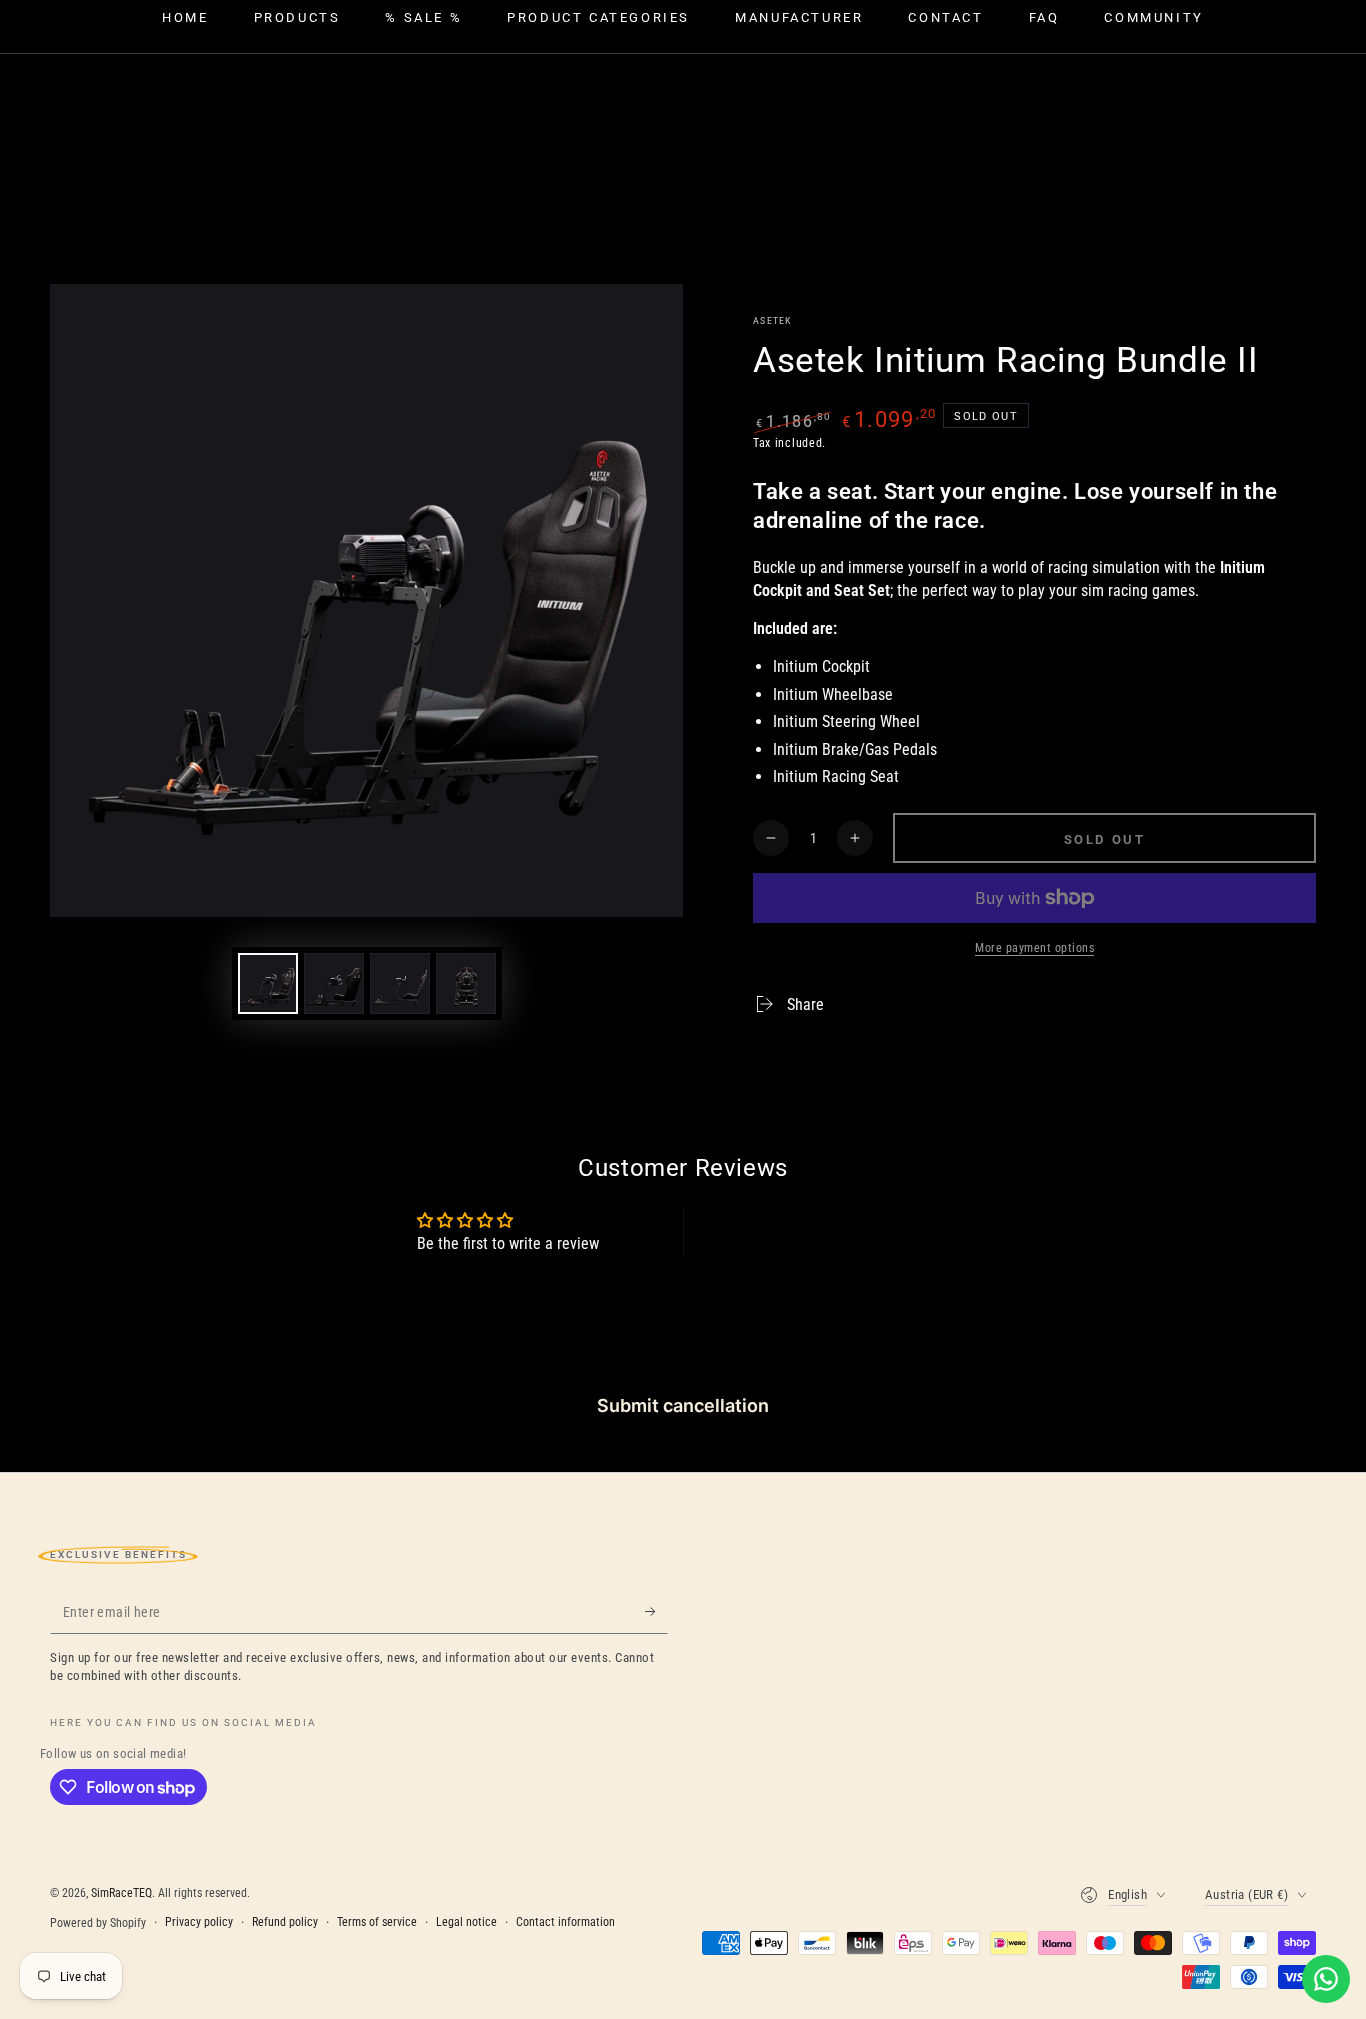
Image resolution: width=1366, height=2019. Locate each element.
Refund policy (285, 1922)
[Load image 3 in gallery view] (400, 983)
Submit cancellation (683, 1405)
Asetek (772, 320)
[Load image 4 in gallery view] (466, 983)
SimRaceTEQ (121, 1893)
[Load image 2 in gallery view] (334, 983)
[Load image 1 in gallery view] (268, 983)
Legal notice (466, 1922)
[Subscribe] (656, 1611)
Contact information (565, 1922)
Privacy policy (199, 1922)
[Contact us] (1326, 1979)
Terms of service (377, 1922)
